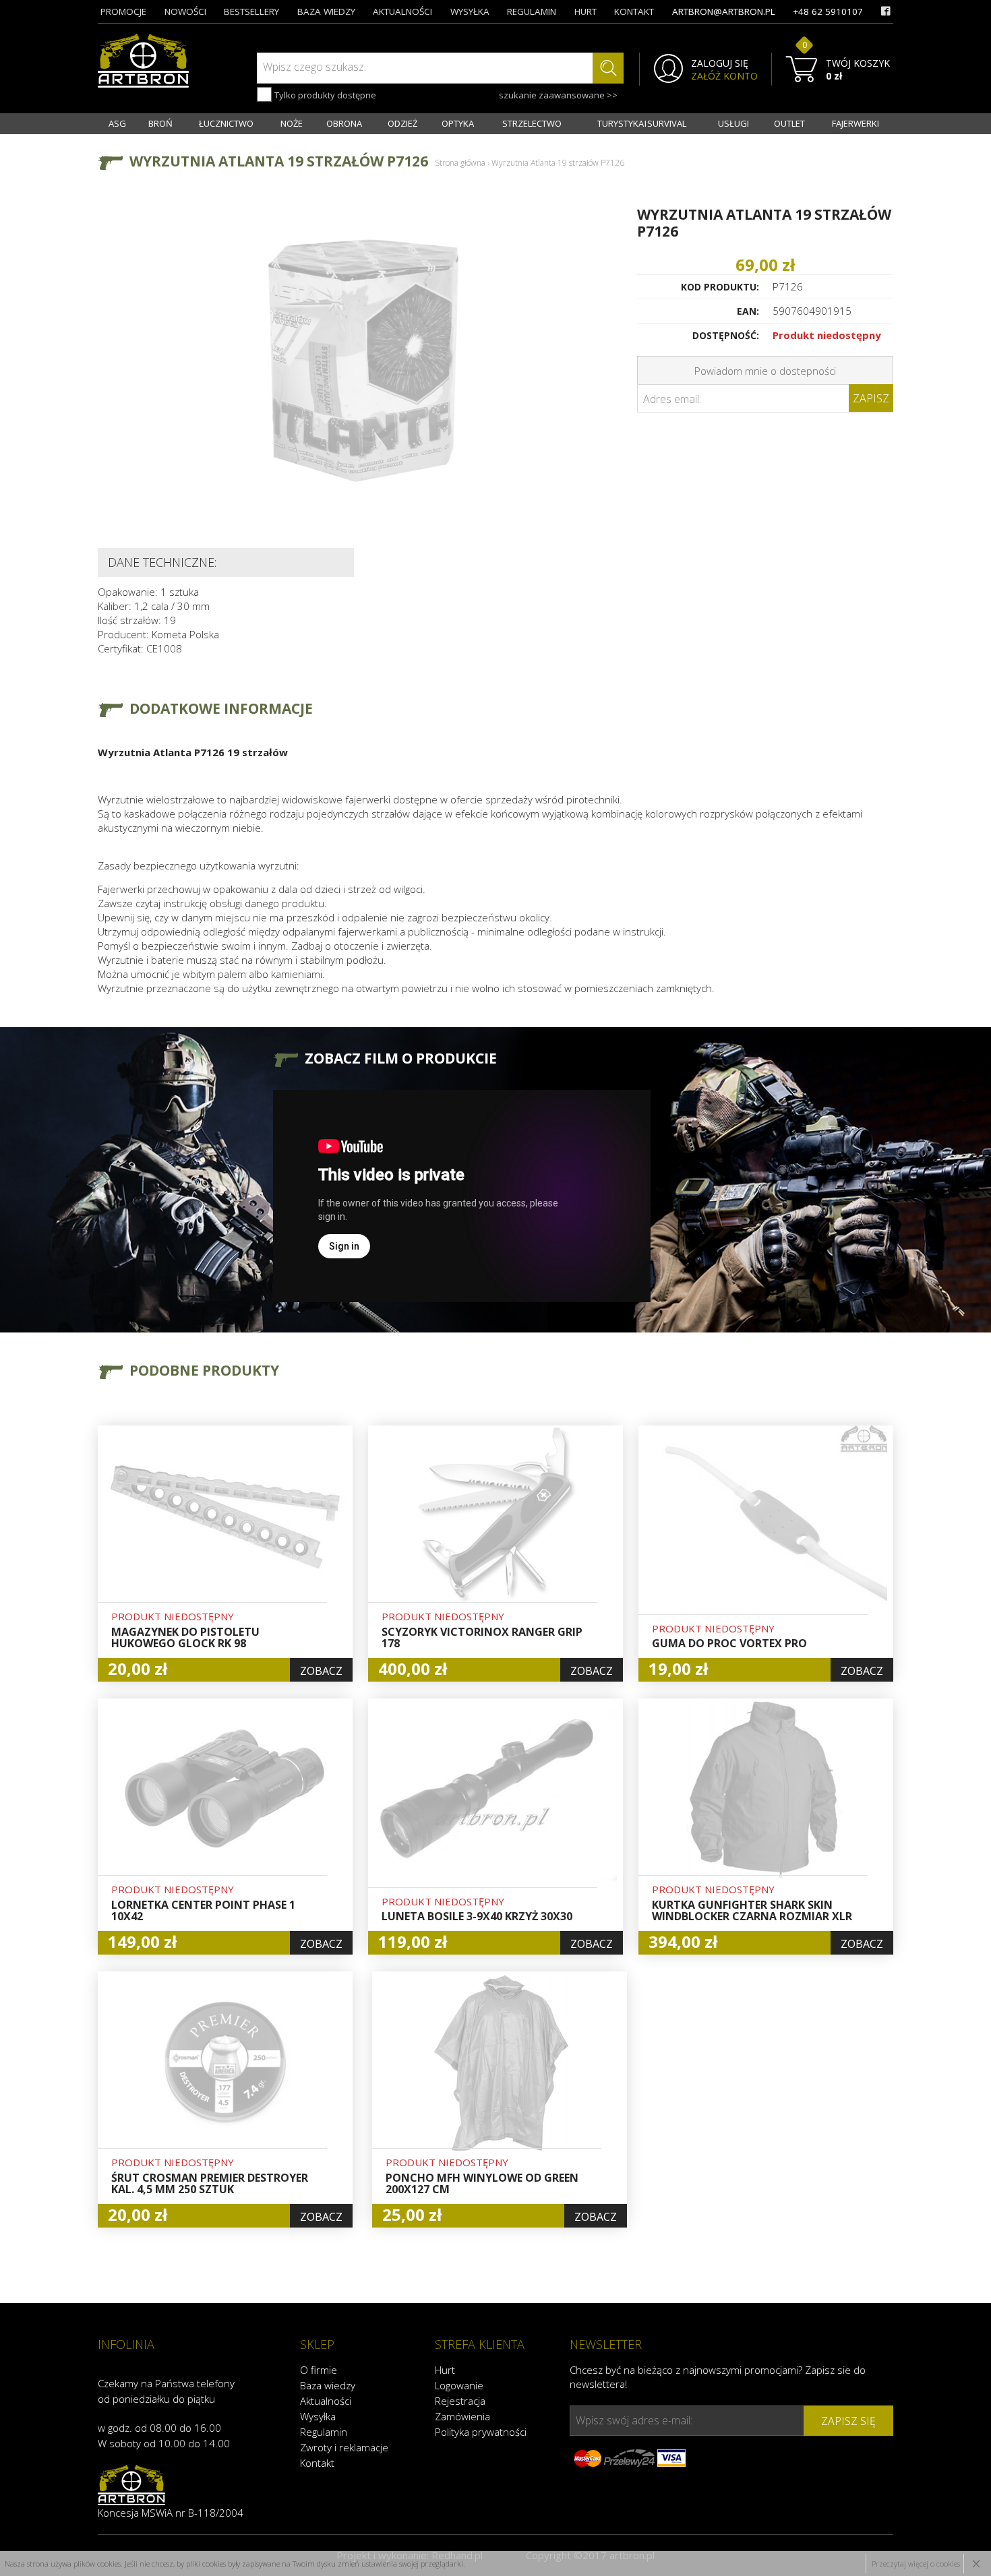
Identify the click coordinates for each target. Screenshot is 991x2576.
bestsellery (251, 11)
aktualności (402, 11)
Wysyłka (318, 2416)
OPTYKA (458, 123)
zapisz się (848, 2421)
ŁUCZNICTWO (226, 123)
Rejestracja (460, 2401)
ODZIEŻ (402, 123)
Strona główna (460, 163)
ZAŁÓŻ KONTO (724, 76)
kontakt (634, 11)
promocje (123, 11)
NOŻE (292, 123)
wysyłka (470, 11)
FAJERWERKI (855, 123)
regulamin (532, 11)
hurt (585, 11)
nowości (185, 11)
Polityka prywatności (481, 2432)
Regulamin (324, 2432)
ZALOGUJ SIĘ (720, 63)
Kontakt (317, 2463)
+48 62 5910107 (828, 11)
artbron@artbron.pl (724, 11)
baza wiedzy (326, 11)
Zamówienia (462, 2416)
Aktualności (326, 2401)
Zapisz (871, 398)
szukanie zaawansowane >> (558, 95)
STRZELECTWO (532, 123)
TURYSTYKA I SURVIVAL (642, 123)
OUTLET (789, 123)
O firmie (319, 2370)
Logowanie (459, 2385)
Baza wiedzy (328, 2385)
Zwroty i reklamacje (344, 2447)
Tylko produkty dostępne (324, 95)
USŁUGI (733, 123)
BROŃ (160, 123)
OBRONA (344, 123)
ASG (117, 123)
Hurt (445, 2370)
